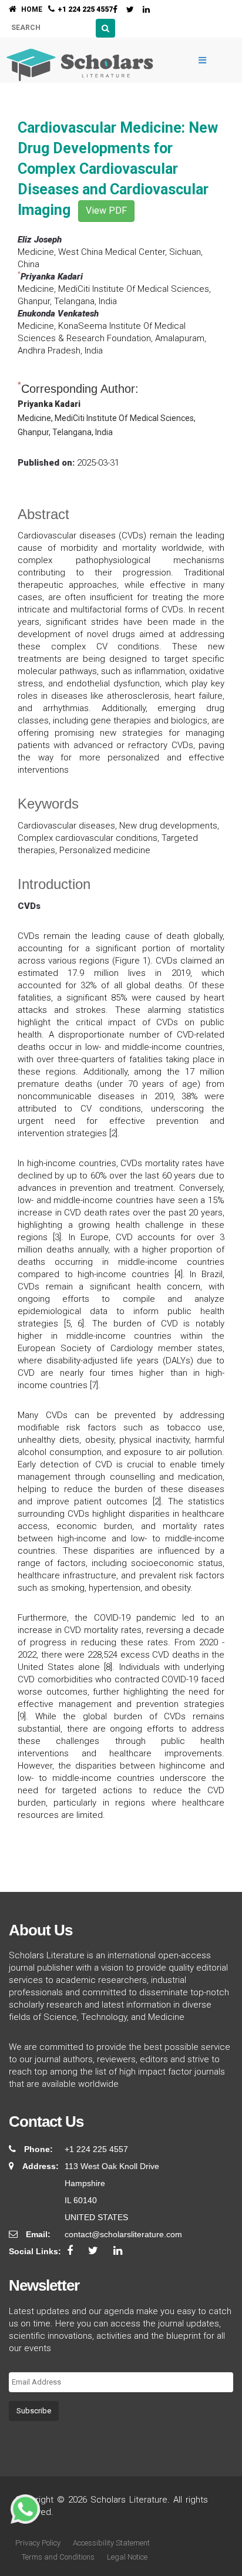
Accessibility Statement (111, 2543)
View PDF (106, 211)
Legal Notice (127, 2557)
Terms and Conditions (58, 2557)
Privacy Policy (38, 2543)
